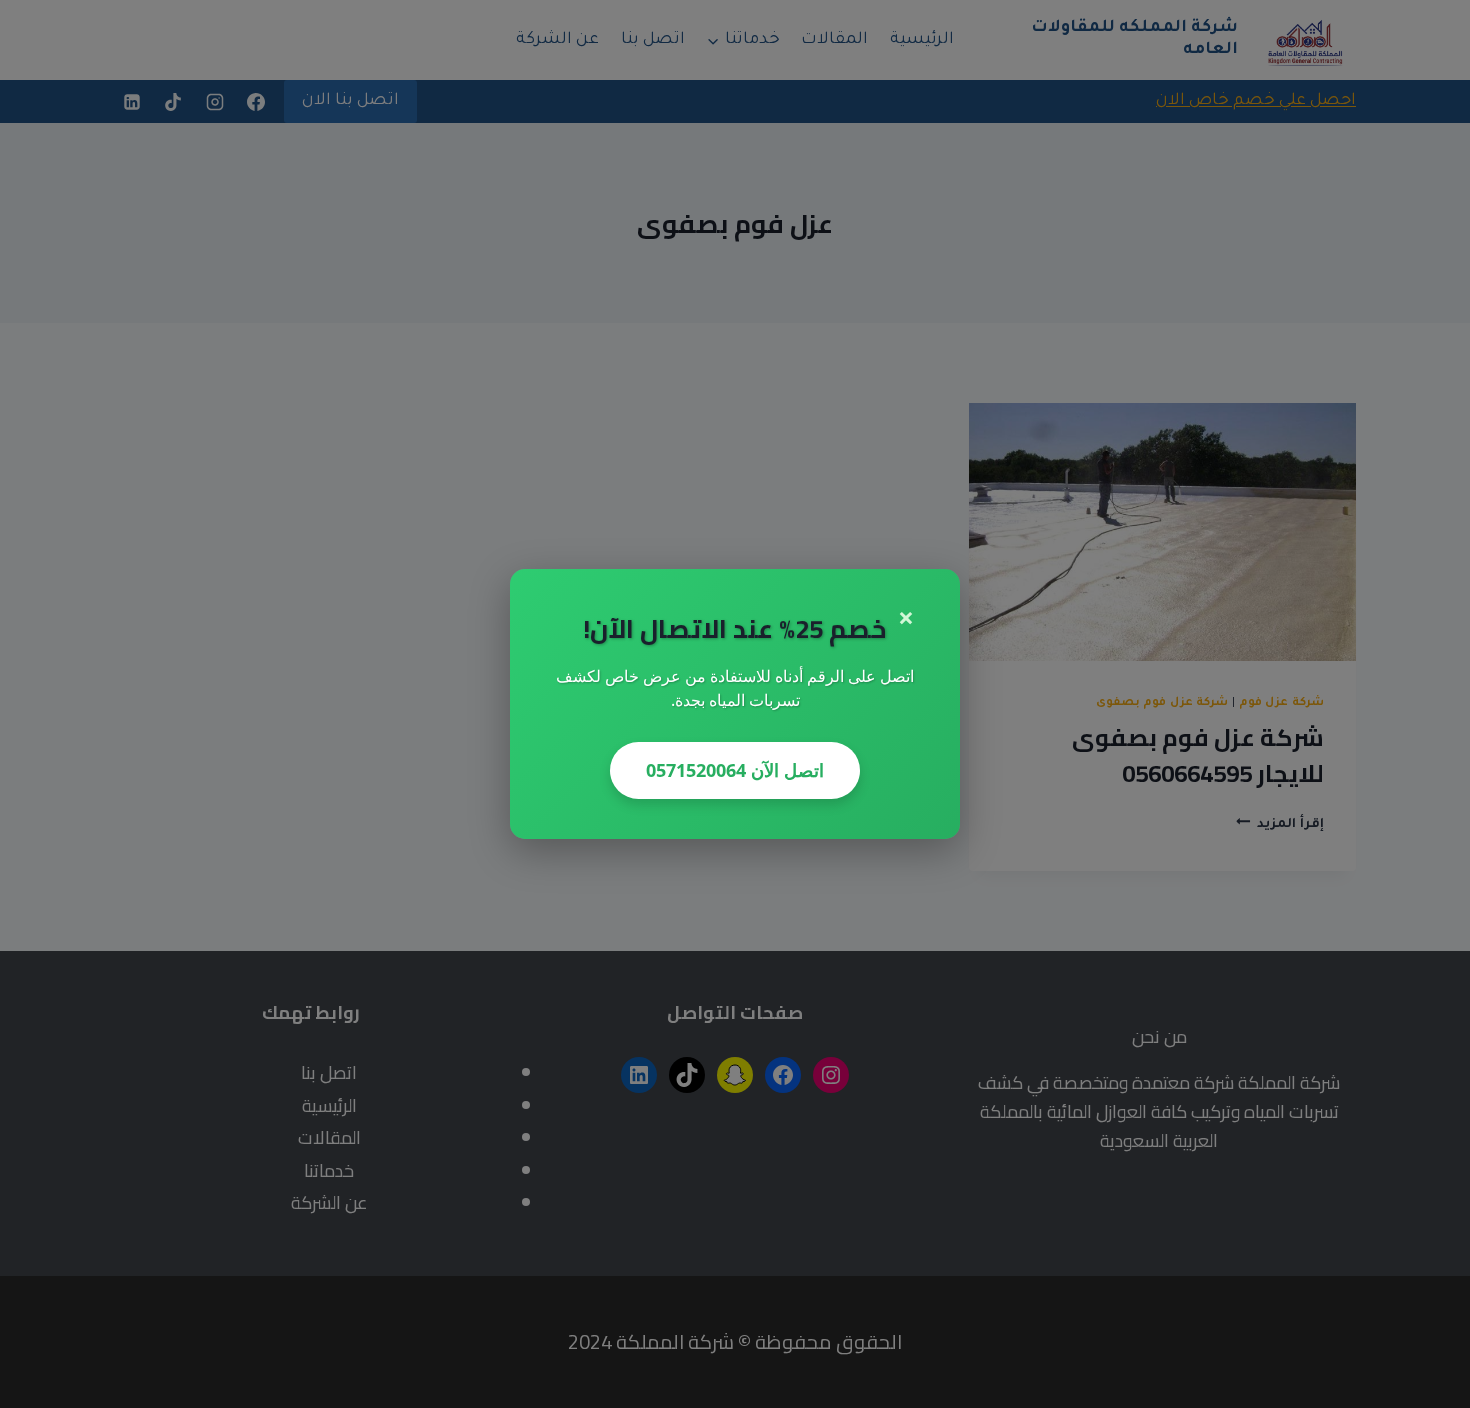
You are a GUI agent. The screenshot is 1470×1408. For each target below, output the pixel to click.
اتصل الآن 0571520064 (735, 770)
